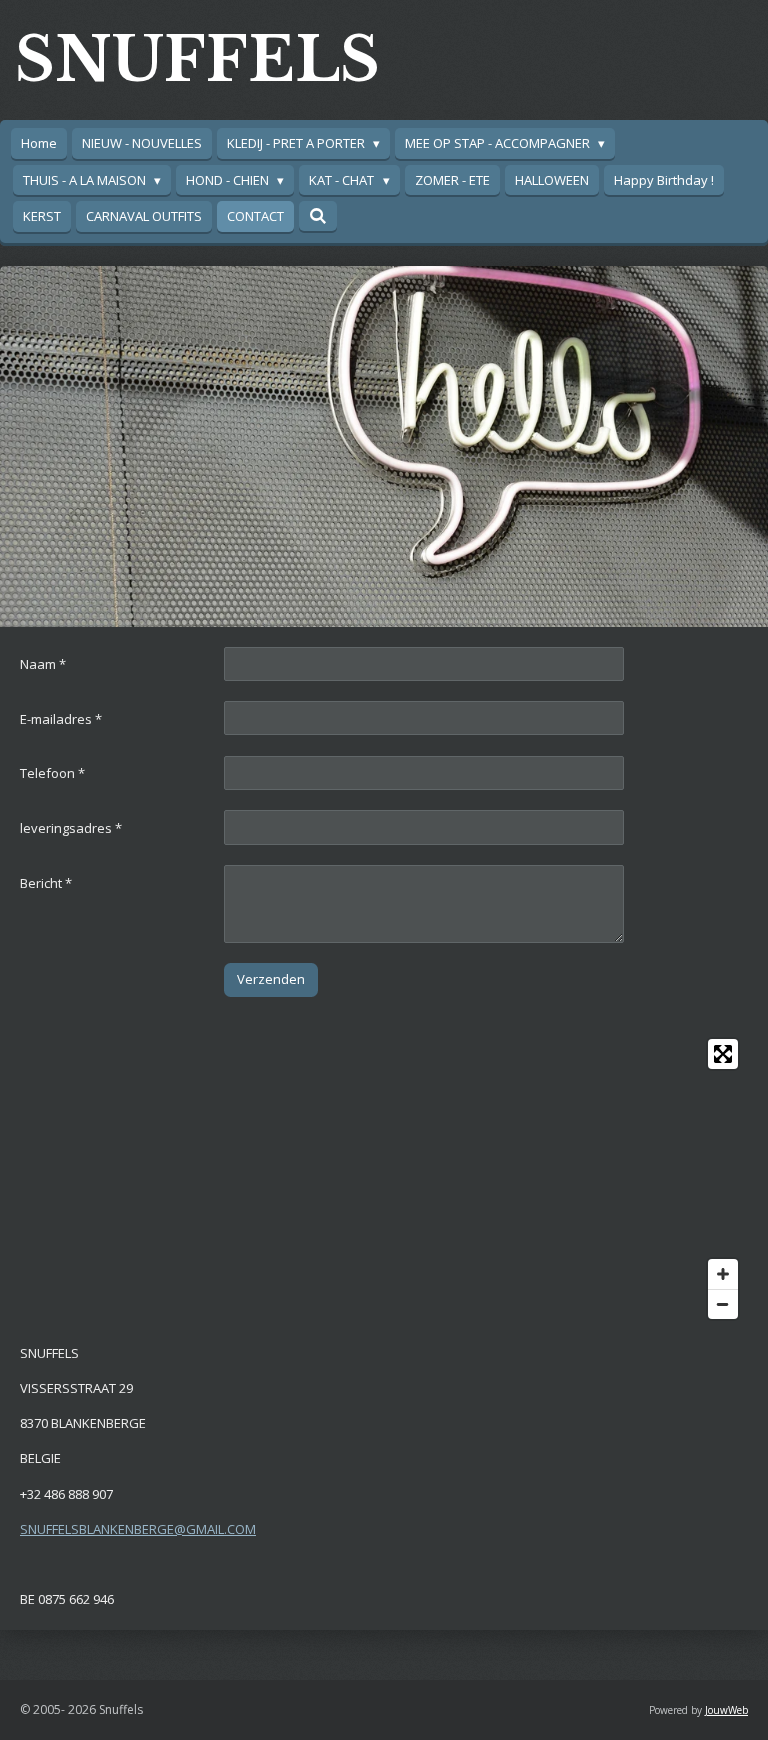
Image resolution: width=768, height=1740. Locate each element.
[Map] (384, 1179)
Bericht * (46, 883)
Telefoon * (52, 773)
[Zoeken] (318, 216)
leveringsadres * (71, 828)
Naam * (43, 664)
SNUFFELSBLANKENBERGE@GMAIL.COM (138, 1529)
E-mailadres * (61, 719)
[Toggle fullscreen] (723, 1054)
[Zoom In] (723, 1274)
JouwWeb (726, 1710)
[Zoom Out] (723, 1304)
